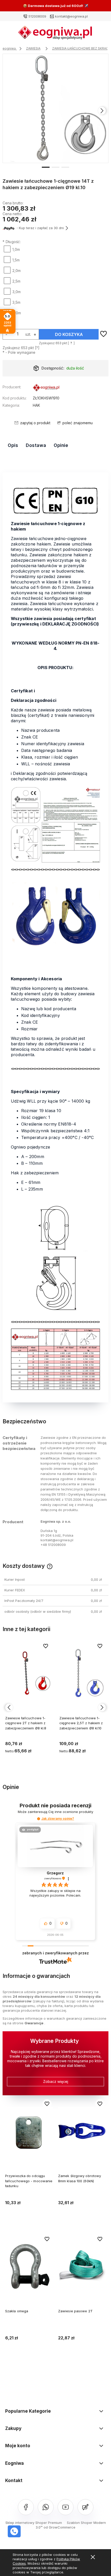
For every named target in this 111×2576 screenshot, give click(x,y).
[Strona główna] (55, 34)
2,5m (16, 281)
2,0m (17, 271)
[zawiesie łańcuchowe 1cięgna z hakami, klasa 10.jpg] (56, 108)
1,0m (16, 249)
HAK (36, 405)
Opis (13, 445)
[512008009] (14, 2531)
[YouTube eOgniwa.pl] (66, 2507)
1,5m (16, 260)
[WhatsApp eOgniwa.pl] (46, 2507)
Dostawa (36, 445)
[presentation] (9, 111)
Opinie (61, 445)
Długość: (12, 242)
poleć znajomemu (78, 423)
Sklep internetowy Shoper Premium (34, 2523)
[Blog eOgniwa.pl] (85, 2507)
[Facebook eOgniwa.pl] (26, 2507)
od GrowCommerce (60, 2527)
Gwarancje (34, 2023)
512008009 (37, 16)
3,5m (16, 302)
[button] (46, 167)
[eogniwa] (46, 388)
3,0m (17, 292)
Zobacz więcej (56, 2081)
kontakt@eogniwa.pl (71, 16)
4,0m (17, 313)
